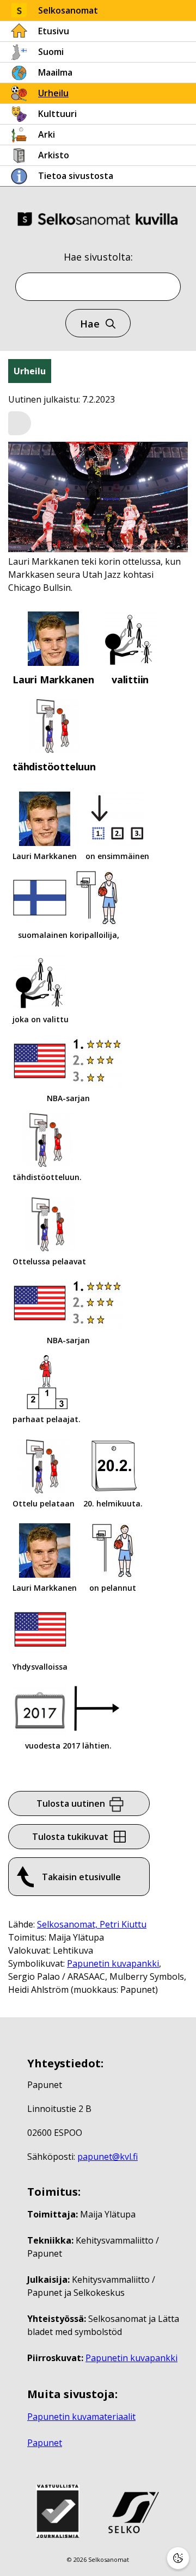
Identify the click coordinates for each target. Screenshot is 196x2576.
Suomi (51, 52)
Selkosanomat (68, 10)
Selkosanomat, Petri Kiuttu (92, 1924)
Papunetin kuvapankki (113, 1963)
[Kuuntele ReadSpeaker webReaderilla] (20, 423)
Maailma (55, 72)
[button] (20, 424)
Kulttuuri (57, 114)
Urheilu (53, 93)
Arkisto (54, 155)
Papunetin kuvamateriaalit (81, 2417)
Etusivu (54, 31)
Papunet (45, 2443)
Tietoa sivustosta (76, 176)
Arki (47, 134)
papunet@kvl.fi (108, 2157)
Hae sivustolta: (98, 257)
